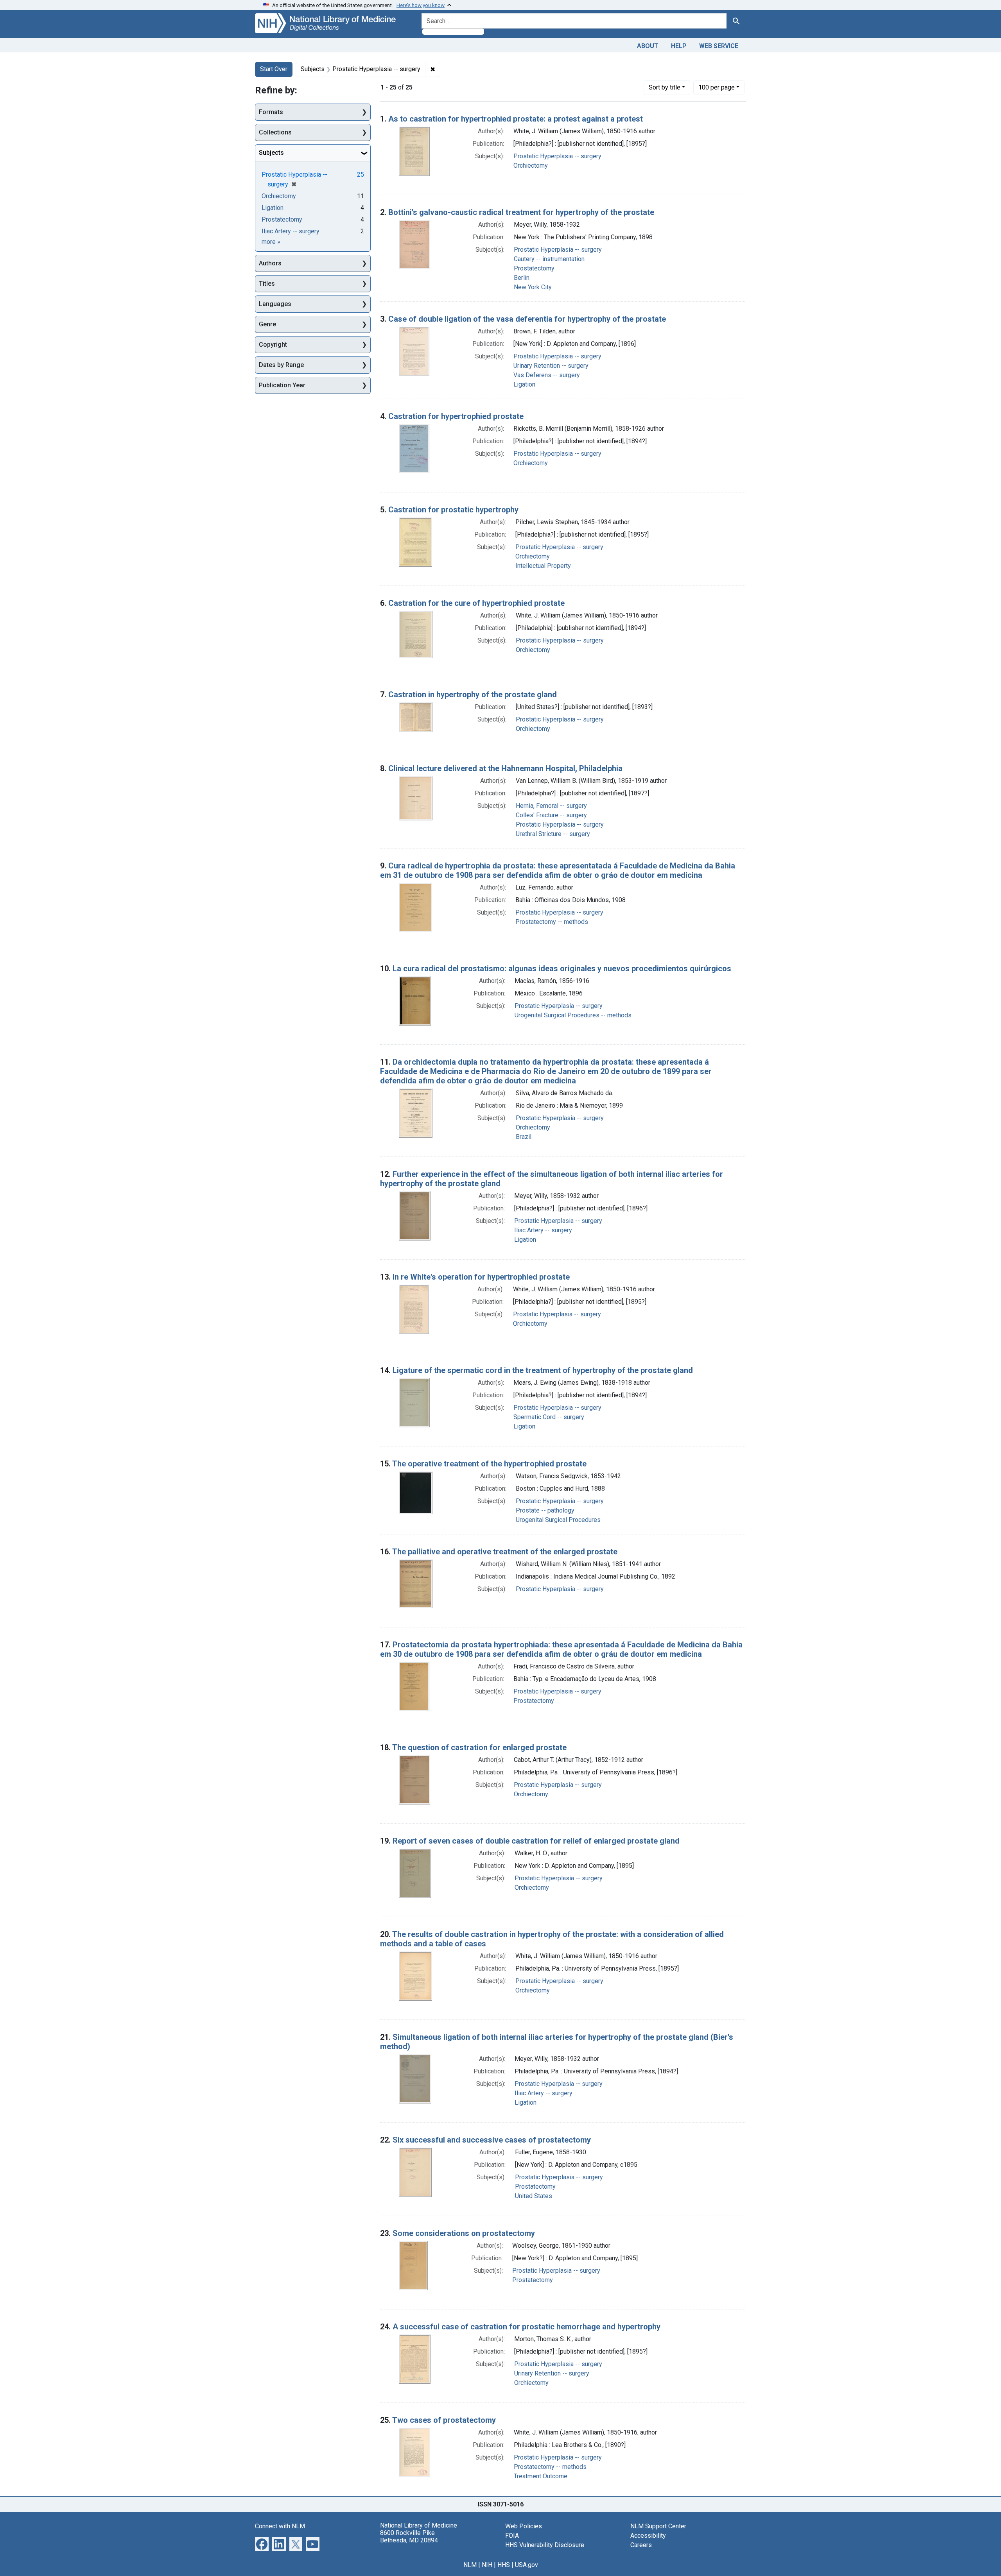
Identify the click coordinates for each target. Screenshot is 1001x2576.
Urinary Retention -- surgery (551, 366)
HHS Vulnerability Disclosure (545, 2545)
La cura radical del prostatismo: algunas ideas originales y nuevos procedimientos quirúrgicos (562, 968)
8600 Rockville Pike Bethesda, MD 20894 (409, 2537)
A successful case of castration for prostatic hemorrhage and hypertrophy (527, 2327)
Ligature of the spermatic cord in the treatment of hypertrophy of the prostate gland (543, 1370)
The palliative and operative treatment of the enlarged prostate (505, 1552)
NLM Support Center (658, 2526)
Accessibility (648, 2536)
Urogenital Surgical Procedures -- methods (573, 1015)
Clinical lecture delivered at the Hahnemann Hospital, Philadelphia (505, 768)
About (648, 46)
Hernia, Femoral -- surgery (551, 806)
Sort (665, 87)
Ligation (524, 384)
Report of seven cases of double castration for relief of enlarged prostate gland (536, 1841)
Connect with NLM (280, 2526)
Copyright (273, 345)
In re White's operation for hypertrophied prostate (481, 1277)
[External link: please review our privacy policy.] (262, 2543)
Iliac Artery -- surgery (543, 1230)
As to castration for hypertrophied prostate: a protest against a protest (516, 119)
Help (679, 46)
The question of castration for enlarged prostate (479, 1747)
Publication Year (282, 385)
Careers (641, 2545)
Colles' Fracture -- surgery (551, 815)
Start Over (274, 69)
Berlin (522, 278)
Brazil (524, 1137)
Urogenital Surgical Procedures (558, 1520)
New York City (533, 287)
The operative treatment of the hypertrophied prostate (489, 1464)
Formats (271, 112)
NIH (487, 2565)
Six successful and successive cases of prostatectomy (492, 2140)
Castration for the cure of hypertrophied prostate (476, 603)
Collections (275, 132)
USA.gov (527, 2565)
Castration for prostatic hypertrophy (453, 510)
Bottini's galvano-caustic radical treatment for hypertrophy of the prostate (521, 212)
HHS (504, 2565)
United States (534, 2196)
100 (717, 87)
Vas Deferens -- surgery (547, 375)
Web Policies (524, 2526)
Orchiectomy (531, 166)
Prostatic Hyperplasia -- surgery (557, 156)
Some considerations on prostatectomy (464, 2233)
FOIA (512, 2536)
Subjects (271, 153)
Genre (267, 324)
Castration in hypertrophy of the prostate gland (473, 695)
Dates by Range (281, 365)
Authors (270, 263)
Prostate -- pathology (545, 1510)
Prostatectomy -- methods (552, 922)
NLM (470, 2565)
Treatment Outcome (541, 2476)
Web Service (719, 46)
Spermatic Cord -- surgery (549, 1417)
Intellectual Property (543, 566)
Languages (275, 304)
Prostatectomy (534, 268)
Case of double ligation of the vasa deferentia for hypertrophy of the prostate (527, 319)
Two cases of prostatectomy (444, 2420)
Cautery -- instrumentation (549, 259)
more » (271, 242)
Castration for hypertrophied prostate (456, 416)
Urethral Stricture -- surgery (553, 834)
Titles (267, 284)
